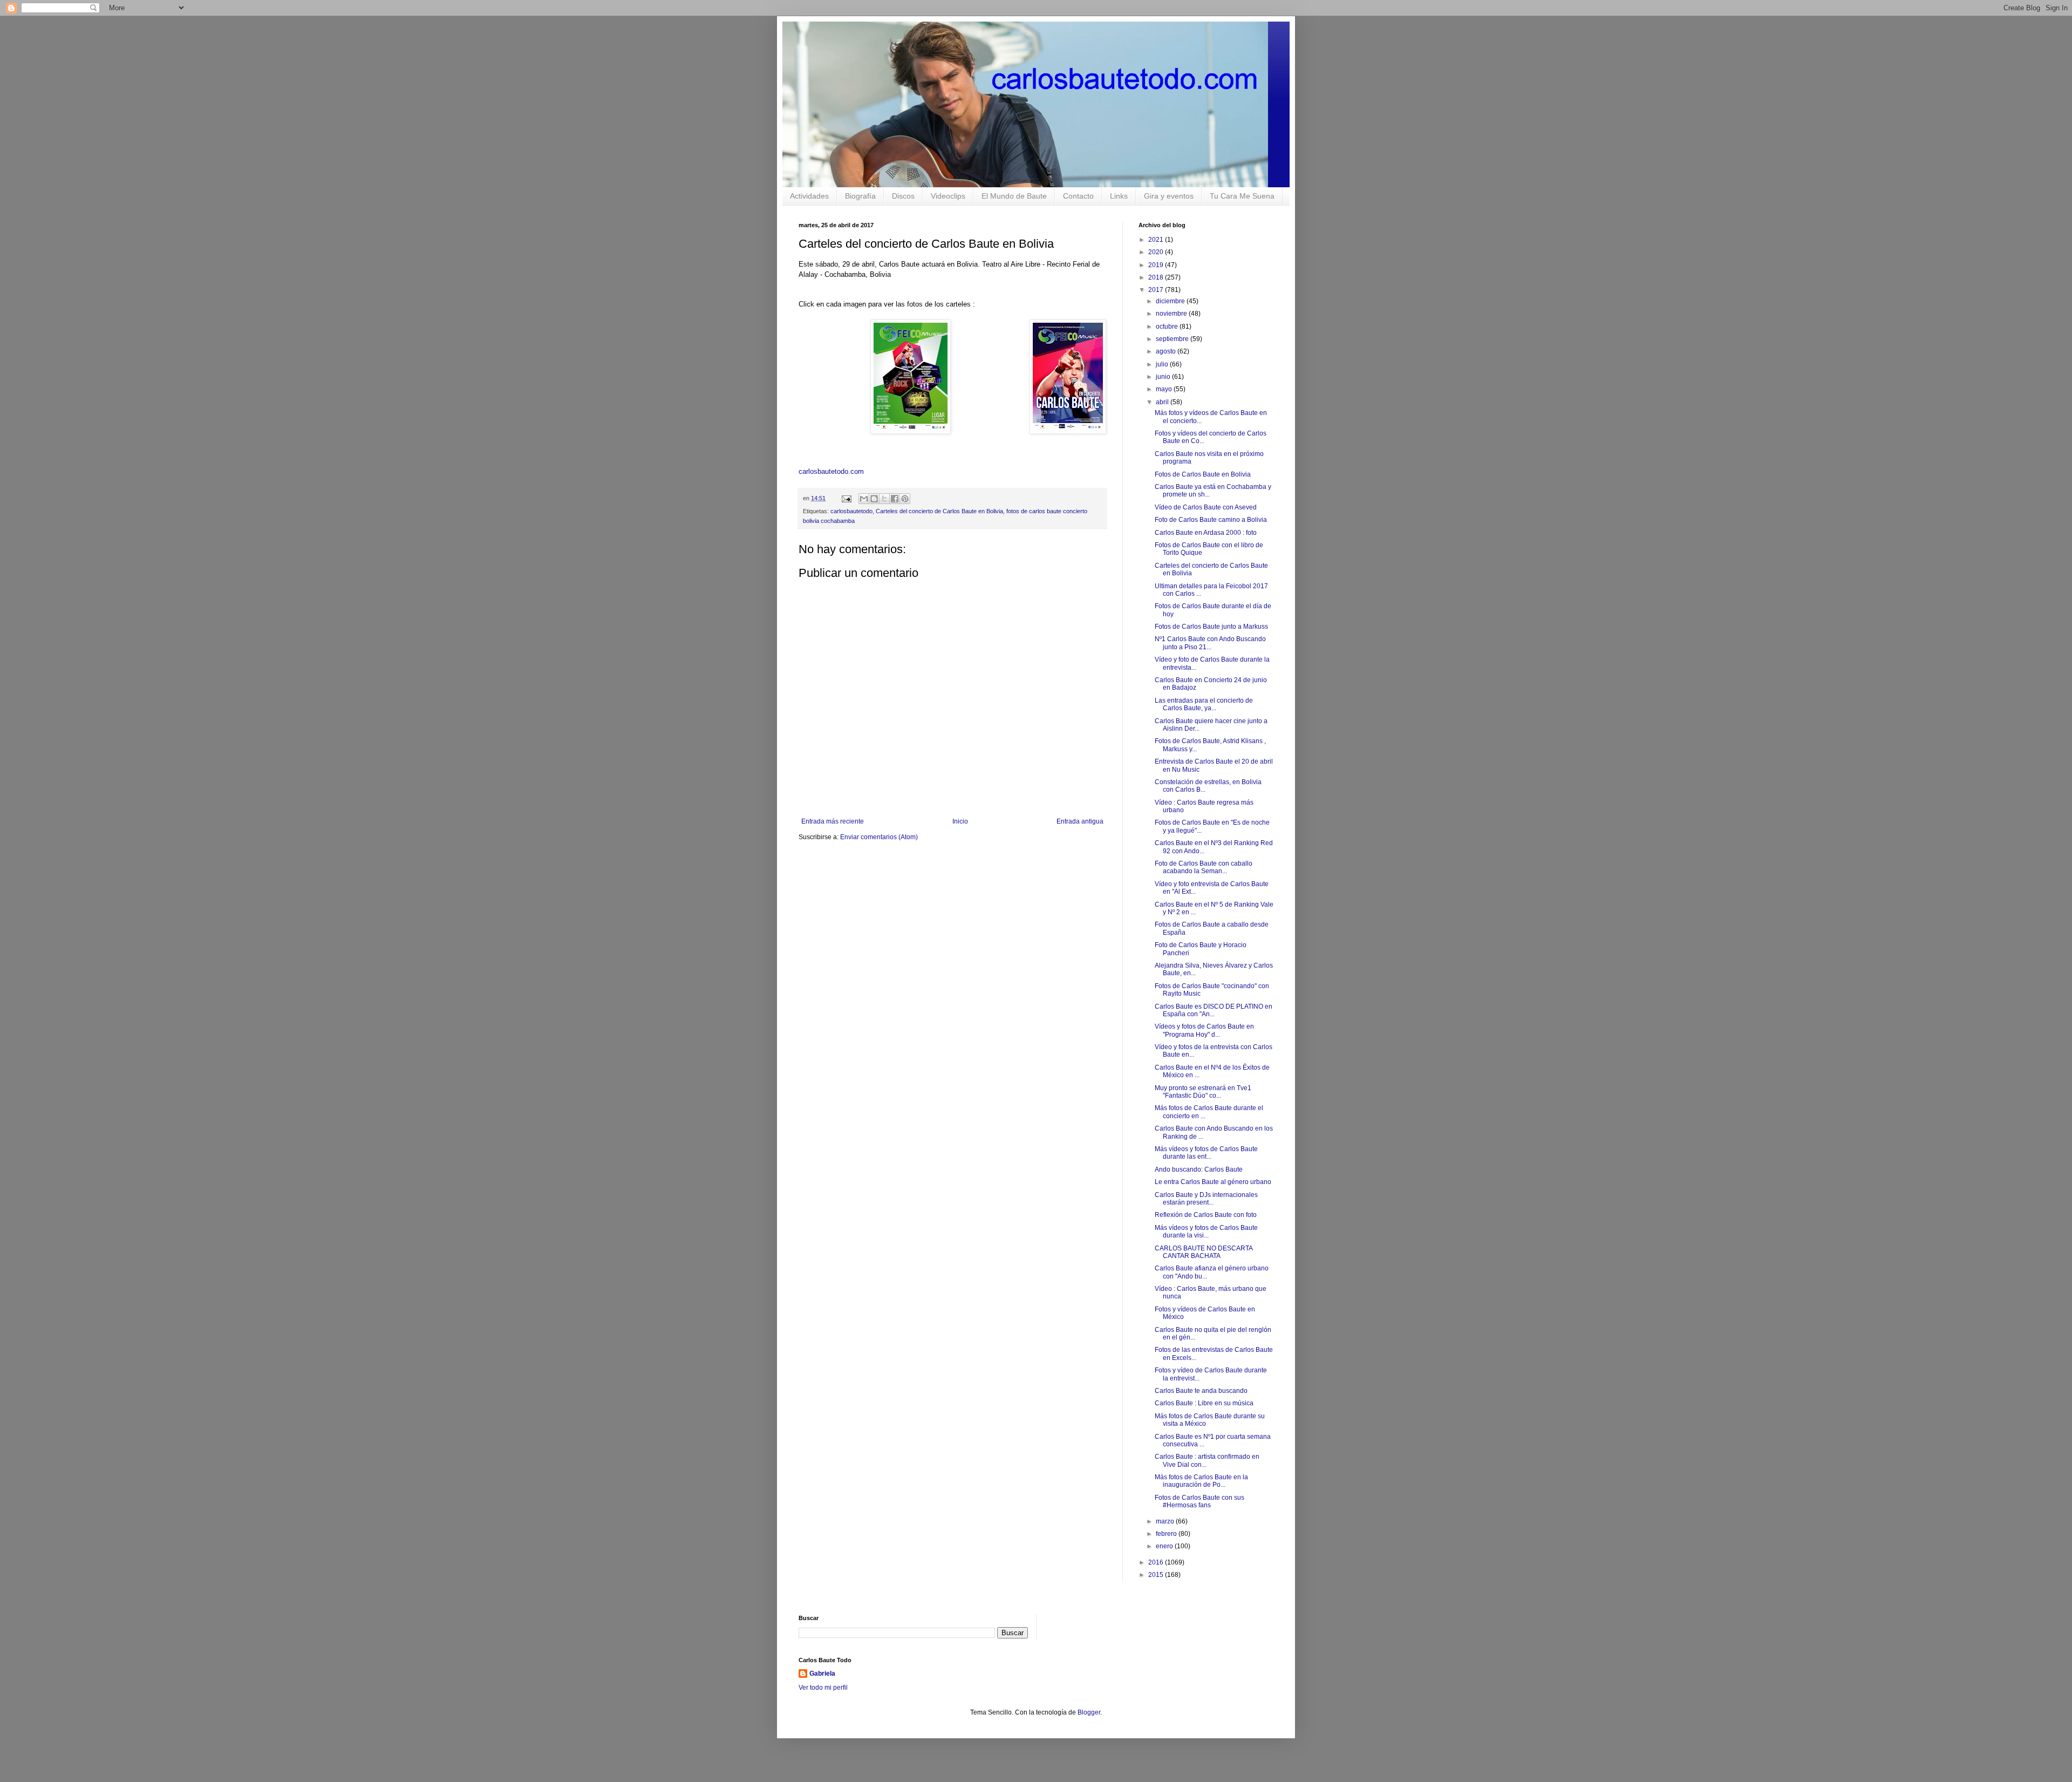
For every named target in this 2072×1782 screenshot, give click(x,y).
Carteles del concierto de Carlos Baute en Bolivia (939, 511)
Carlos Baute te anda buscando (1201, 1391)
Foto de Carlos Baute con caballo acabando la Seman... (1204, 867)
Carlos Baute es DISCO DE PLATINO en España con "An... (1214, 1010)
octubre (1168, 327)
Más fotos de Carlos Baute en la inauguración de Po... (1201, 1481)
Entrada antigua (1080, 821)
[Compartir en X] (884, 499)
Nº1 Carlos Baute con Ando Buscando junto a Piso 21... (1210, 643)
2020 (1157, 252)
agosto (1167, 351)
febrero (1167, 1534)
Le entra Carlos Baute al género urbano (1213, 1182)
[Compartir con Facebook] (895, 499)
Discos (903, 196)
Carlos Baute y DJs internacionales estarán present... (1206, 1199)
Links (1119, 196)
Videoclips (948, 196)
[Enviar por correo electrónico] (864, 499)
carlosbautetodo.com (832, 471)
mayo (1165, 389)
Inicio (960, 821)
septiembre (1173, 339)
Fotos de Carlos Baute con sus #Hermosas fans (1199, 1501)
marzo (1166, 1521)
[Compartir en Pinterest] (905, 499)
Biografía (860, 196)
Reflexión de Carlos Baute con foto (1206, 1215)
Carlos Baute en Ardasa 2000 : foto (1206, 533)
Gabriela (822, 1674)
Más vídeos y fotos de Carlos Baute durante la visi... (1206, 1232)
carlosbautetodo (851, 511)
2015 (1157, 1575)
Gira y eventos (1169, 196)
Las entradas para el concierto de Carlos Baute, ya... (1204, 704)
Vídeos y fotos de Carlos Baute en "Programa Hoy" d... (1204, 1030)
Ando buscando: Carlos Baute (1199, 1169)
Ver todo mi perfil (823, 1688)
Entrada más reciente (833, 821)
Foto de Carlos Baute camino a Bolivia (1211, 520)
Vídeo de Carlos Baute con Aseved (1206, 507)
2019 (1157, 265)
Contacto (1078, 196)
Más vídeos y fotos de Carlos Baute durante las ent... (1206, 1153)
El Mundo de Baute (1014, 196)
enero (1165, 1546)
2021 (1157, 240)
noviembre (1172, 314)
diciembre (1171, 301)
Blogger (1089, 1712)
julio (1163, 364)
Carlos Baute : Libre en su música (1204, 1403)
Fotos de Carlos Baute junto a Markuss (1211, 627)
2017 (1157, 290)
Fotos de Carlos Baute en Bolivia (1203, 474)
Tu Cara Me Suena (1242, 196)
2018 (1157, 277)
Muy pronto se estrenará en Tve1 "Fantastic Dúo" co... (1203, 1092)
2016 (1157, 1562)
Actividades (809, 196)
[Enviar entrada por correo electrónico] (846, 498)
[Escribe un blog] (874, 499)
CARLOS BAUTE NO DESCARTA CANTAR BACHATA (1204, 1252)
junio (1164, 377)
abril (1163, 402)
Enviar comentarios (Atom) (879, 837)
